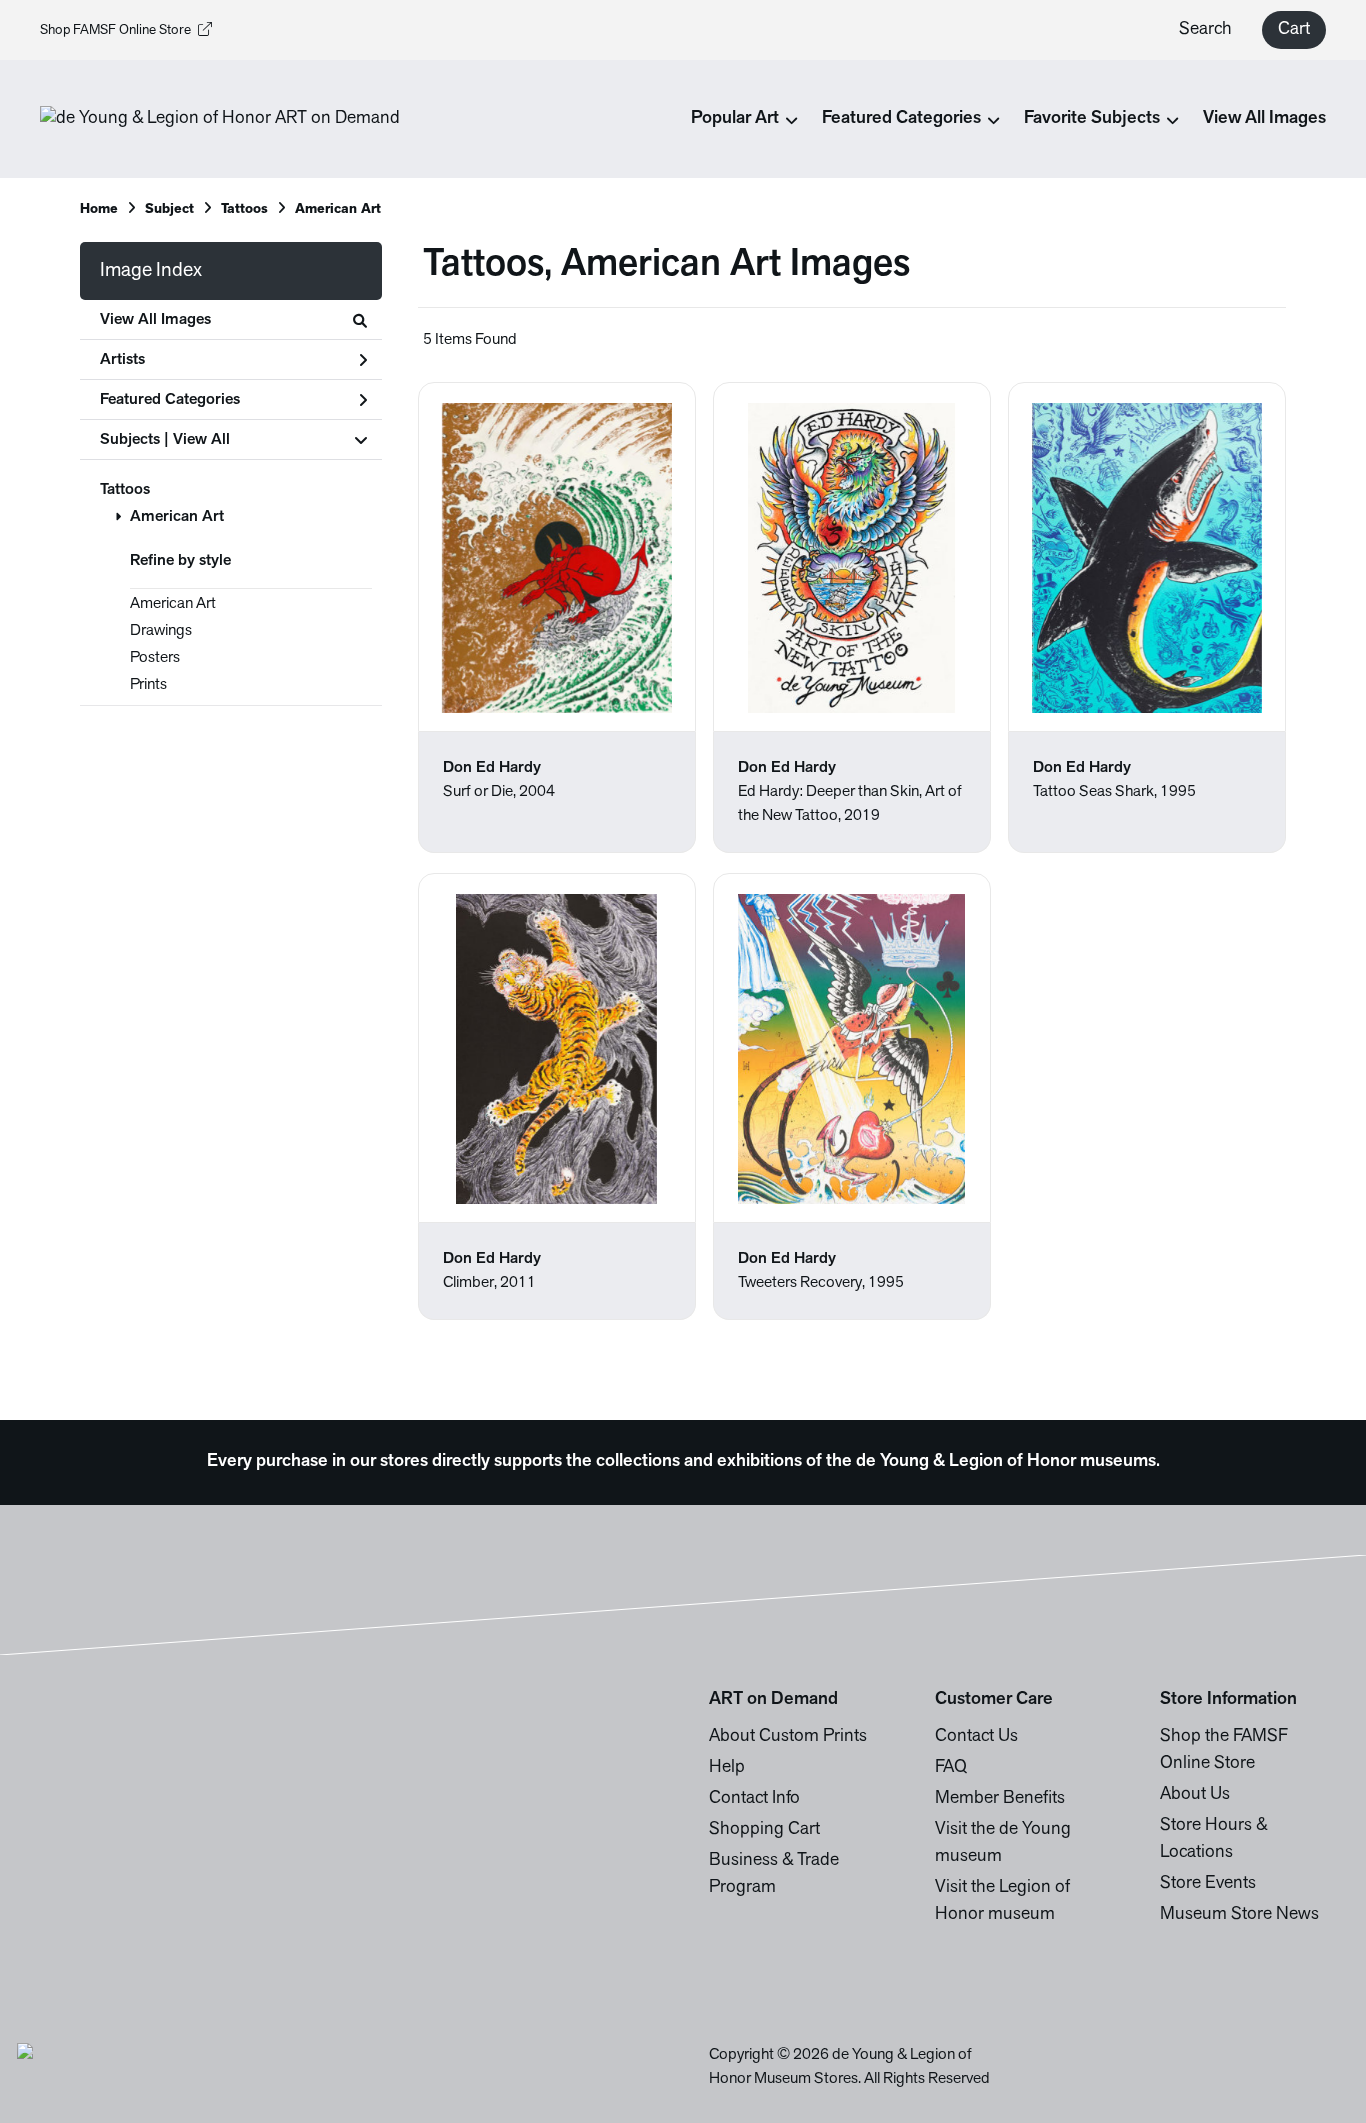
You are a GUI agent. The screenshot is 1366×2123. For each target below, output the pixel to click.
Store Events (1208, 1884)
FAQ (951, 1768)
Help (727, 1768)
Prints (148, 685)
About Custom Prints (788, 1737)
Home (99, 209)
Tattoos (125, 490)
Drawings (161, 631)
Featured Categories (170, 400)
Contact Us (976, 1737)
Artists (122, 360)
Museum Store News (1239, 1915)
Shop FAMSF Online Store (115, 30)
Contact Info (754, 1799)
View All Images (1264, 119)
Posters (155, 658)
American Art (177, 517)
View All (201, 440)
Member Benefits (1000, 1799)
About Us (1195, 1795)
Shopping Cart (764, 1830)
